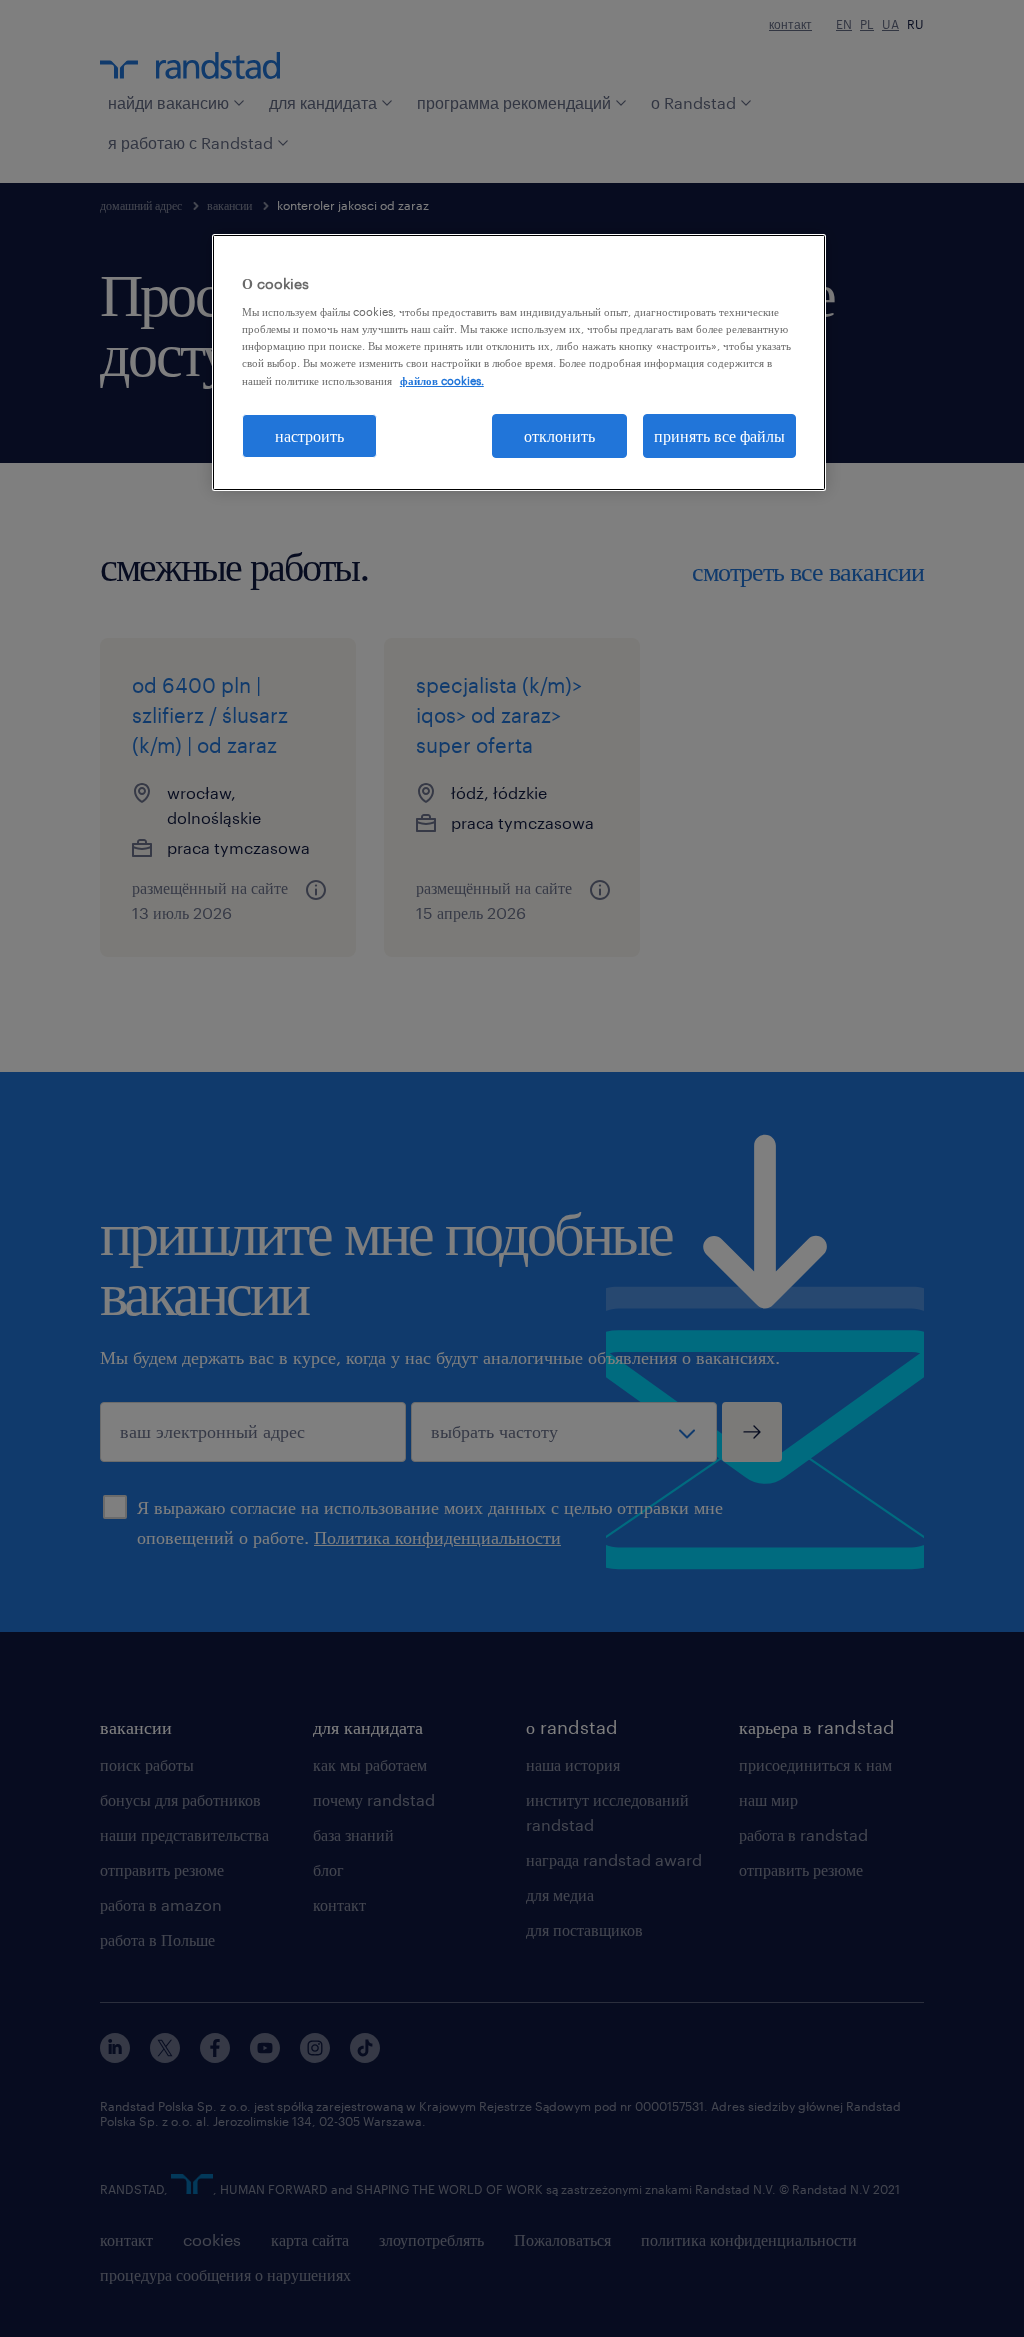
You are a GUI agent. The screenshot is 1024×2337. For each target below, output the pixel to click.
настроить (309, 435)
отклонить (559, 435)
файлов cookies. (442, 380)
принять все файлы (719, 435)
